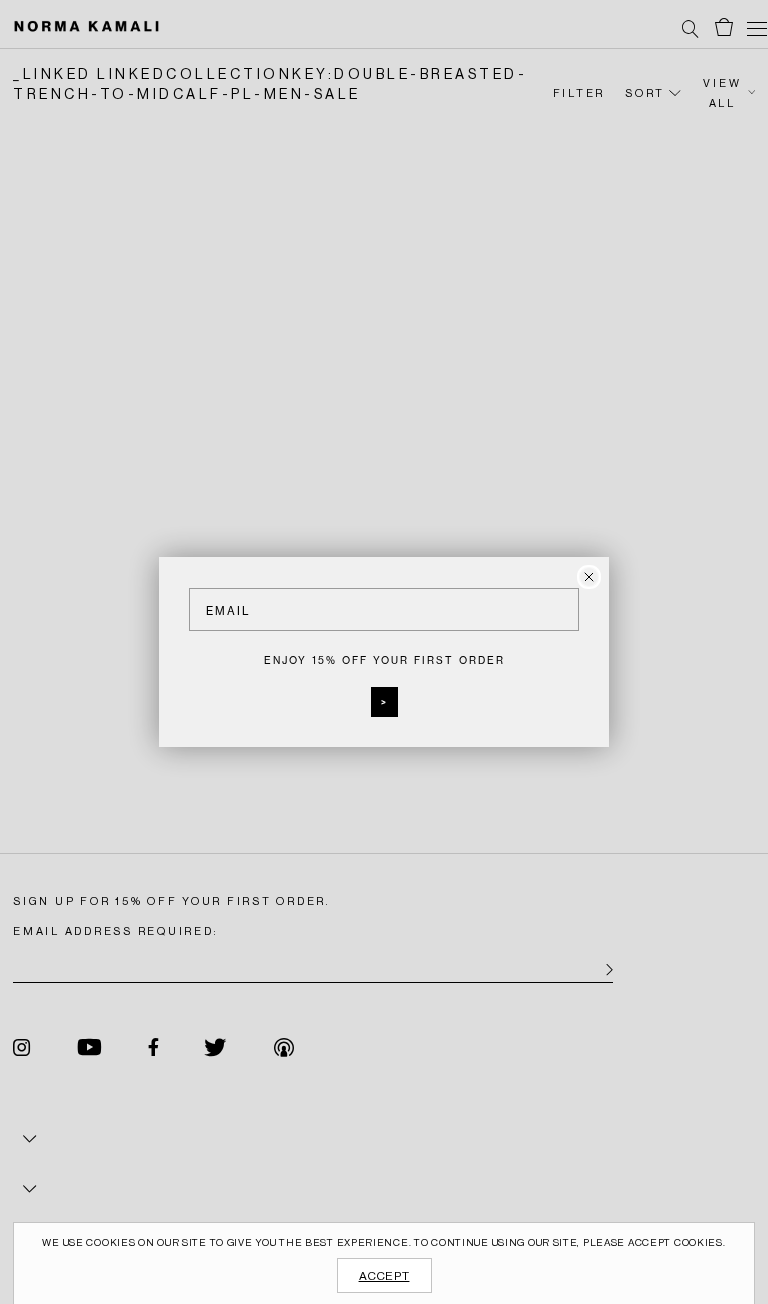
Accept (384, 1276)
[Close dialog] (589, 577)
